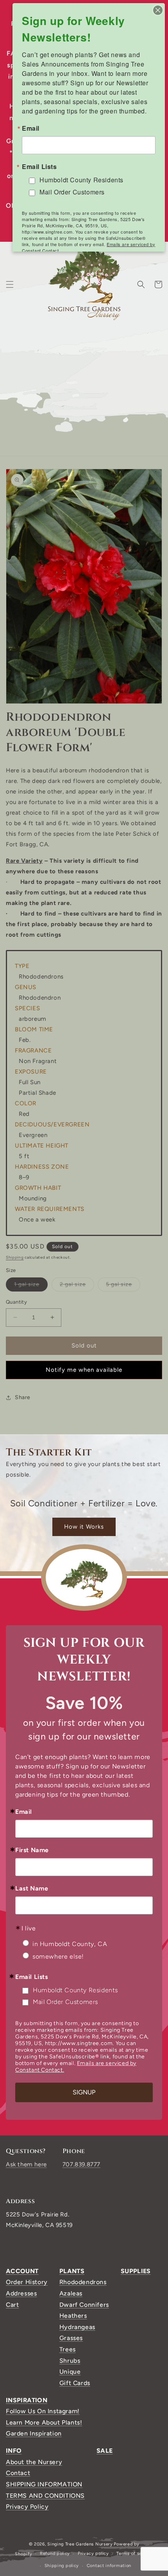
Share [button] (23, 1397)
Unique (70, 2372)
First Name (32, 1850)
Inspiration (27, 2400)
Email (24, 1812)
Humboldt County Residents (75, 1990)
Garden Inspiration (34, 2433)
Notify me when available (84, 1370)
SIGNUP (84, 2092)
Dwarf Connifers (84, 2305)
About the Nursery (34, 2462)
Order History (27, 2282)
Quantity (16, 1302)
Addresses (21, 2293)
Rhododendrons (83, 2282)
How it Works (84, 1527)
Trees (68, 2349)
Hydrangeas (77, 2327)
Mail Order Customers (65, 2002)
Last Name (32, 1889)
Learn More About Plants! (44, 2422)
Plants (72, 2271)
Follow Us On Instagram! (43, 2411)
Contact (18, 2473)
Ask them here (26, 2164)
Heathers (73, 2316)
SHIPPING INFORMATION (44, 2484)
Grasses (71, 2338)
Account (22, 2271)
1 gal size (31, 1286)
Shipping (15, 1257)
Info (14, 2451)
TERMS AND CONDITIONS (45, 2496)
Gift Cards (75, 2383)
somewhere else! (58, 1956)
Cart (12, 2305)
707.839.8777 (81, 2164)
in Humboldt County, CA (70, 1944)
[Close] (158, 10)
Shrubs (70, 2361)
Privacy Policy (27, 2507)
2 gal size (77, 1286)
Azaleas (71, 2293)
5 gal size (123, 1286)
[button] (10, 284)
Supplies (136, 2271)
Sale (105, 2451)
